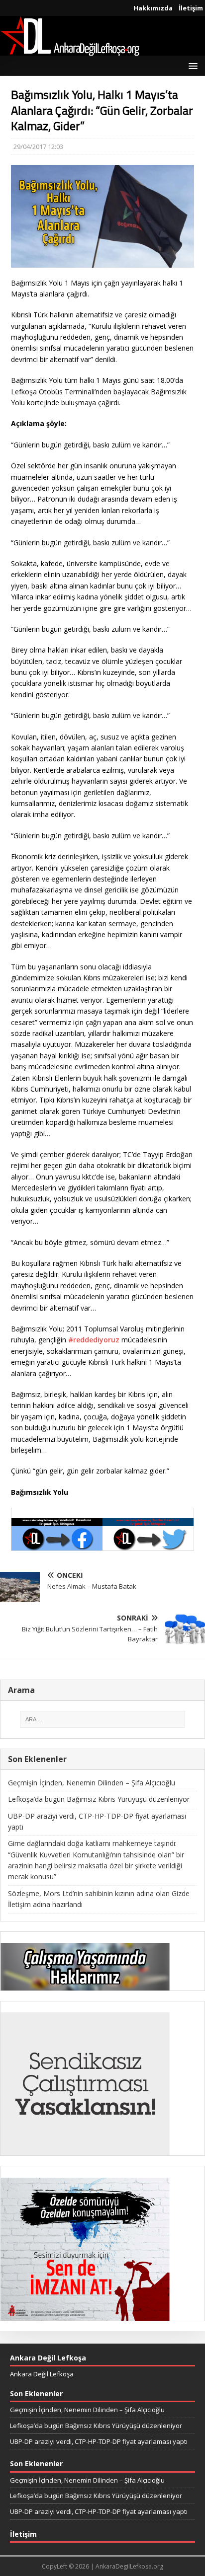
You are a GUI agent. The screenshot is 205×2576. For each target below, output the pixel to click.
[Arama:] (103, 1719)
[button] (191, 65)
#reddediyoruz (94, 1340)
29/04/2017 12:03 (38, 147)
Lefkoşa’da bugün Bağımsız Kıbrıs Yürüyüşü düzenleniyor (99, 1799)
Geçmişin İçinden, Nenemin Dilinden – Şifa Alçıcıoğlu (92, 1783)
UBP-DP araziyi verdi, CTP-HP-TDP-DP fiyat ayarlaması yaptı (99, 2441)
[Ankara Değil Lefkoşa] (70, 50)
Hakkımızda (153, 8)
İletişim (191, 8)
